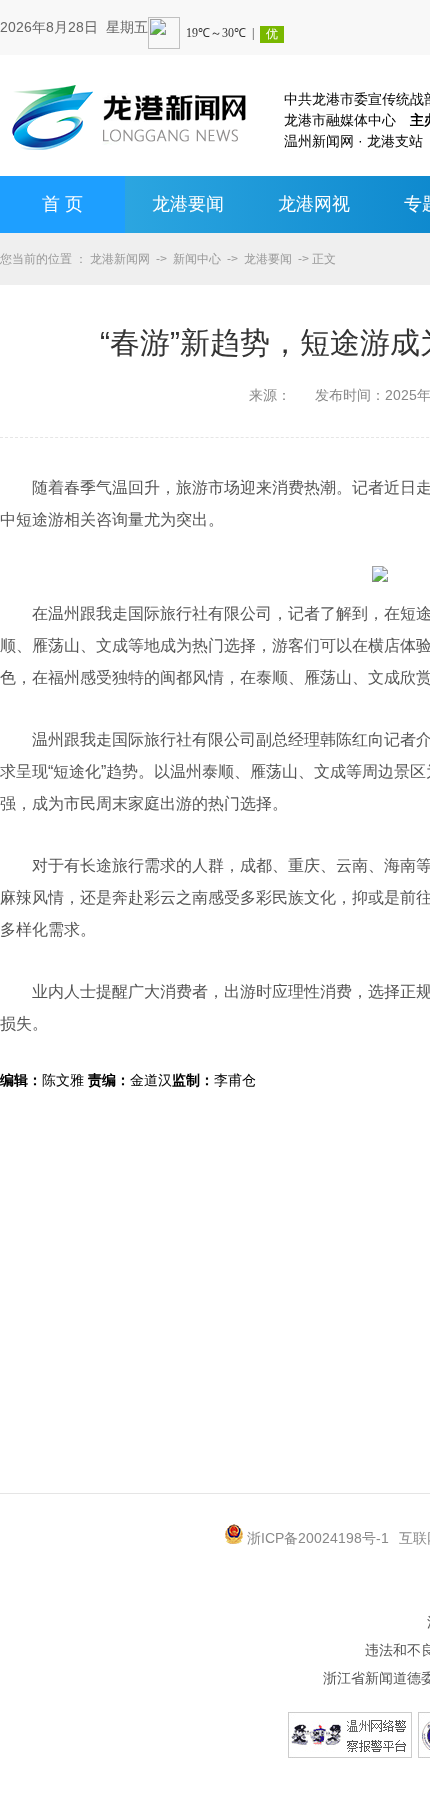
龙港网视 (314, 204)
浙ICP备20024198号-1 (318, 1538)
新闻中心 (197, 259)
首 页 (62, 204)
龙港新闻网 (120, 259)
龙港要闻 (188, 204)
